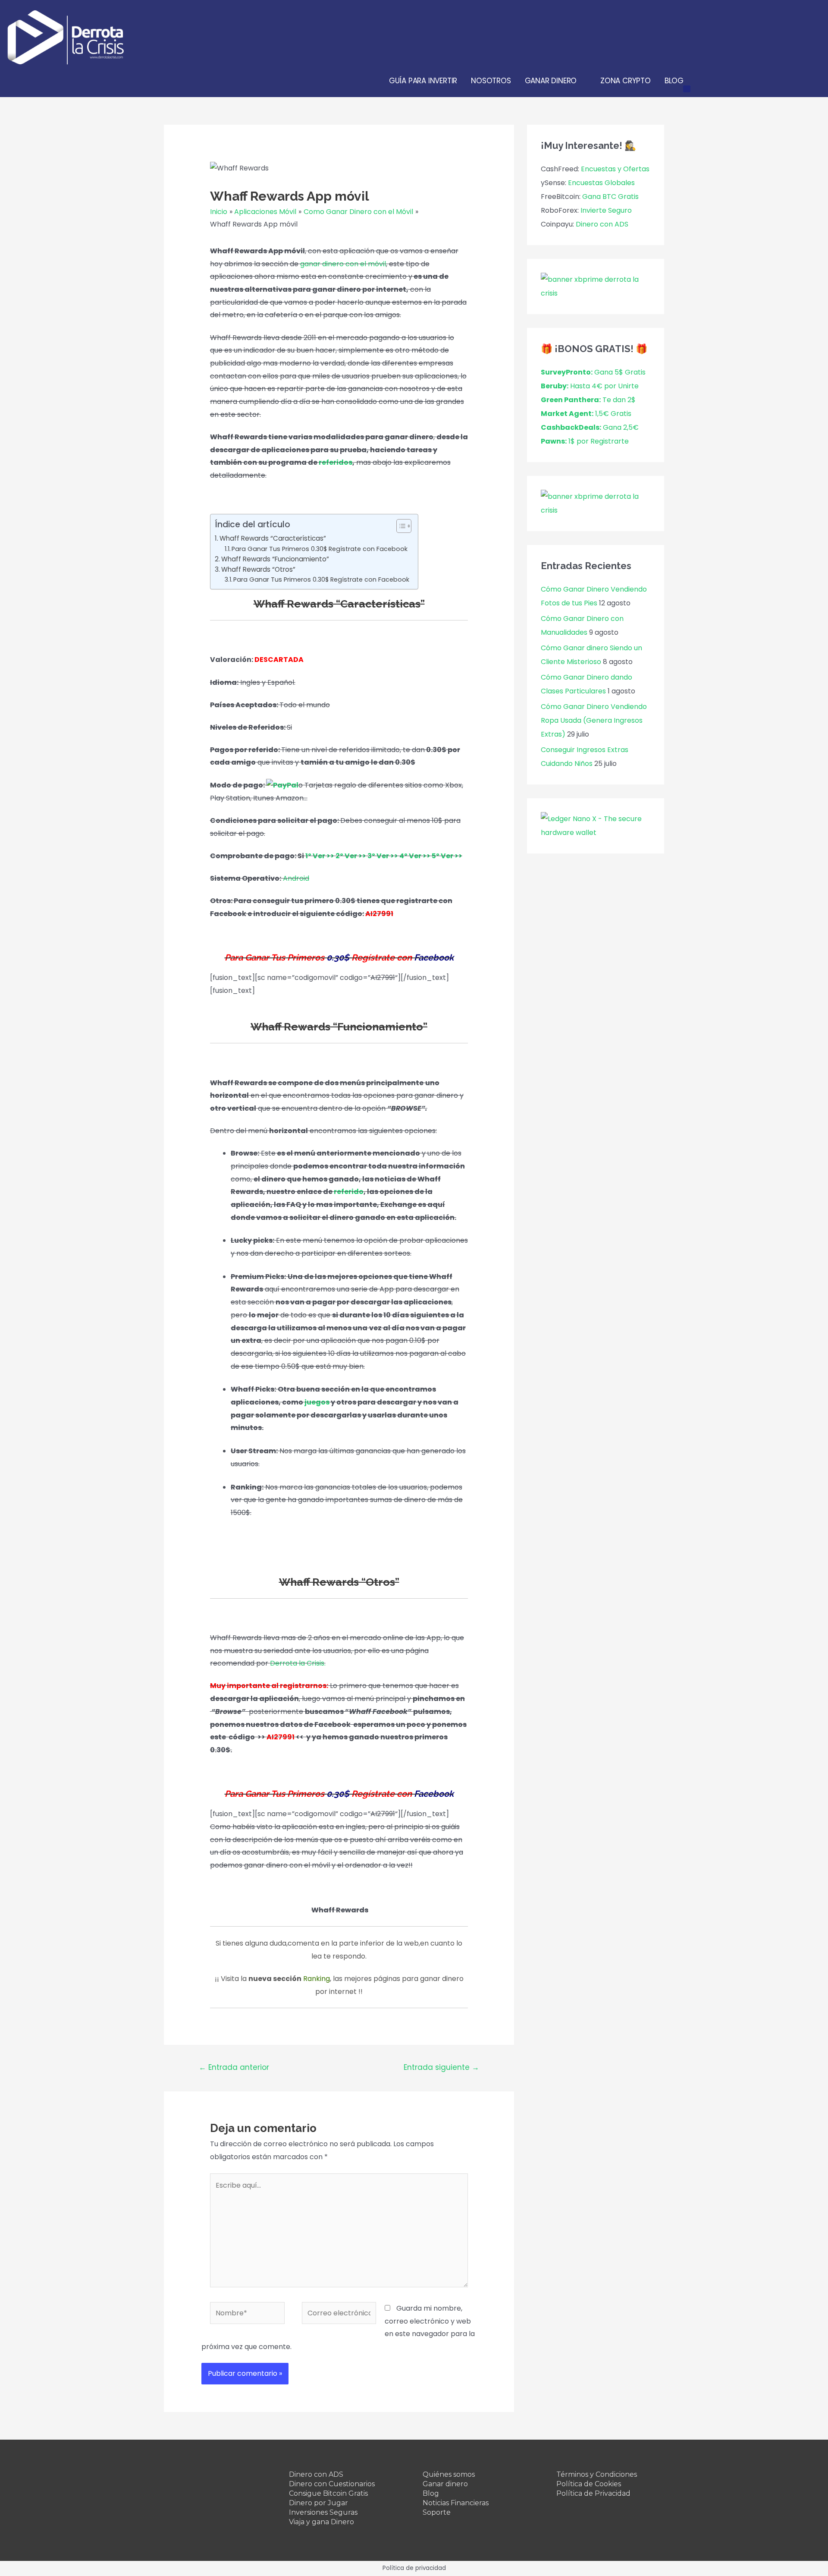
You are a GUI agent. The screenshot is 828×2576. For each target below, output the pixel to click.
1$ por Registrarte (585, 441)
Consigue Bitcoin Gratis (328, 2493)
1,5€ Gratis (586, 414)
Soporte (437, 2512)
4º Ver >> (415, 856)
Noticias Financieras (456, 2503)
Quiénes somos (449, 2474)
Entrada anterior (234, 2067)
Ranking (317, 1979)
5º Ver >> (447, 856)
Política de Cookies (589, 2484)
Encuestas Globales (601, 183)
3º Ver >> (383, 856)
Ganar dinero (445, 2484)
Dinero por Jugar (318, 2503)
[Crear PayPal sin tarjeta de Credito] (282, 785)
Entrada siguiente (441, 2067)
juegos (317, 1402)
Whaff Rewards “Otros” (258, 569)
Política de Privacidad (593, 2493)
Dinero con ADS (602, 224)
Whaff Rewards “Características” (273, 538)
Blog (431, 2493)
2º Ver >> (351, 856)
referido (349, 1192)
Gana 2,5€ (590, 427)
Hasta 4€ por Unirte (590, 386)
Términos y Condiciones (597, 2474)
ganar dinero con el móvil (343, 264)
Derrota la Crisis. (298, 1663)
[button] (400, 526)
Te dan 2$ (588, 400)
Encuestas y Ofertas (615, 169)
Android (296, 878)
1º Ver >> (320, 856)
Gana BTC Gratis (610, 197)
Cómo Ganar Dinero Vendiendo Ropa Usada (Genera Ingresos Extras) (594, 720)
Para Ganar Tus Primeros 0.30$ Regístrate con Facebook (320, 549)
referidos (336, 462)
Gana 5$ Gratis (593, 372)
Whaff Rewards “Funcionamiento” (275, 559)
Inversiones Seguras (323, 2512)
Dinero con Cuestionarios (332, 2484)
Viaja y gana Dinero (321, 2522)
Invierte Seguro (606, 210)
